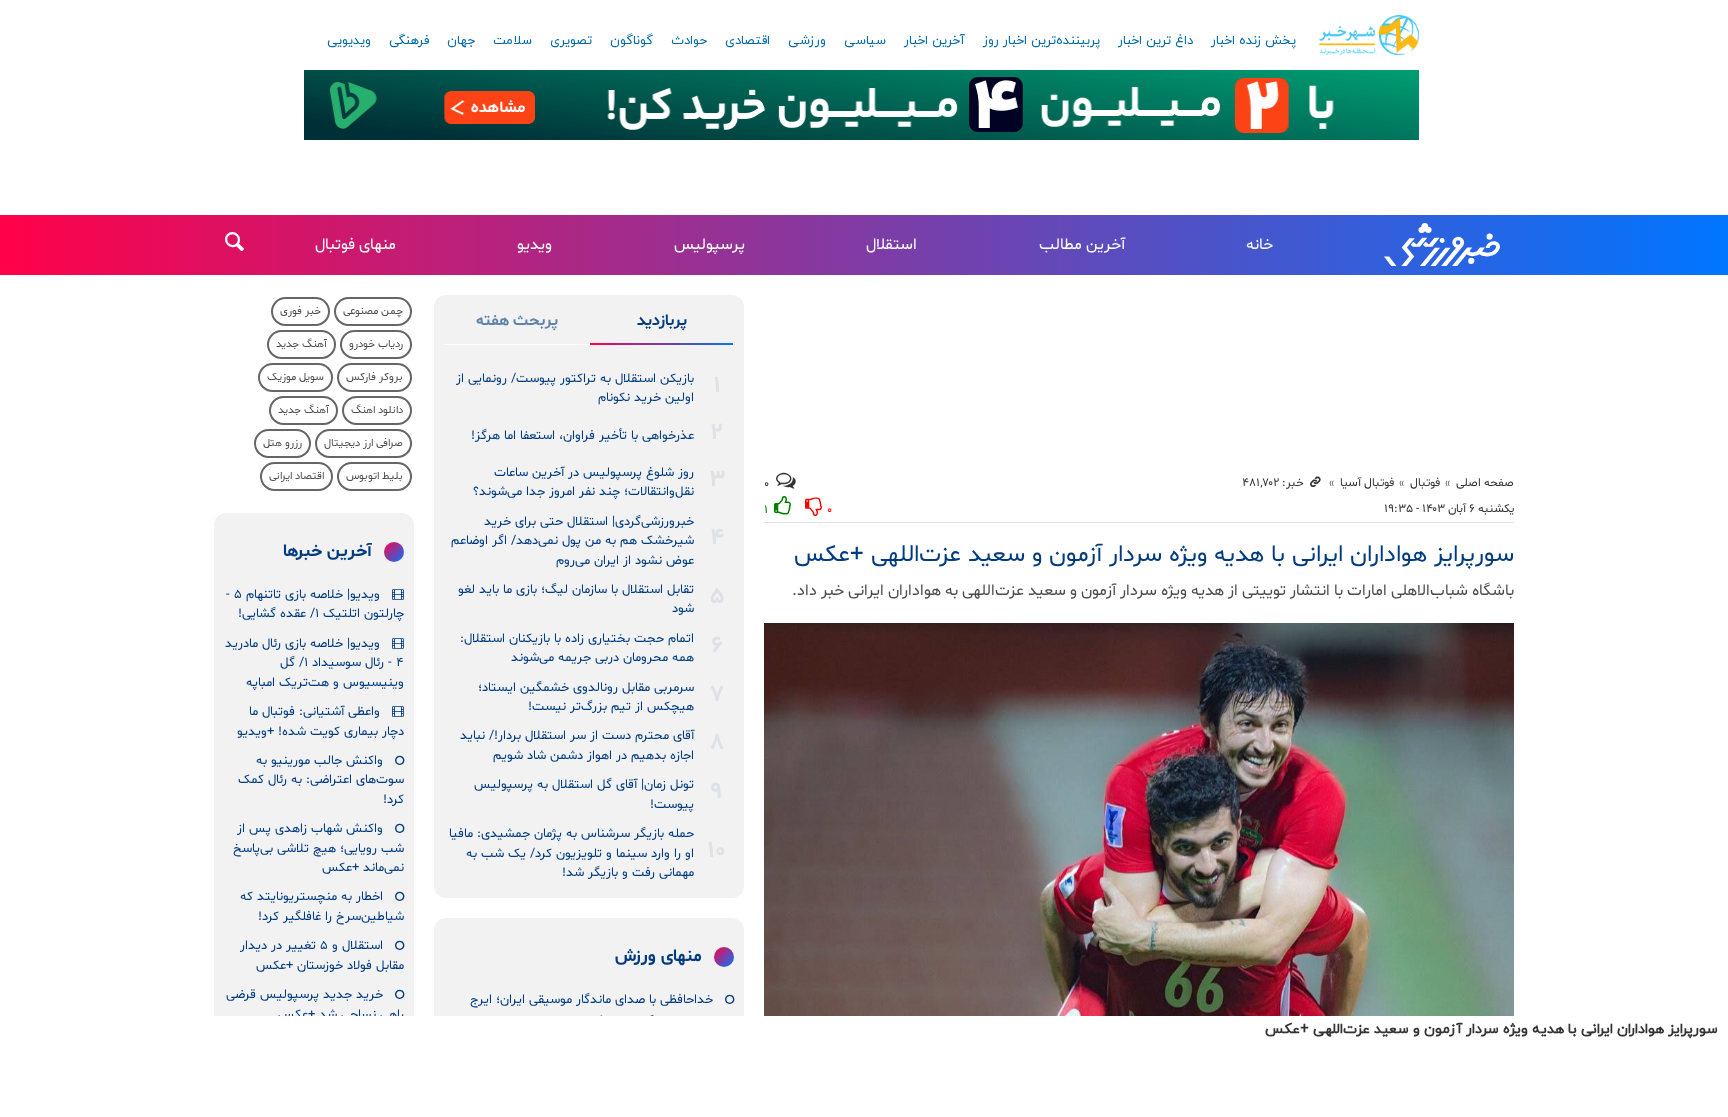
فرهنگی (409, 41)
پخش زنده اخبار (1253, 41)
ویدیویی (349, 41)
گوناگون (631, 41)
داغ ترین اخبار (1155, 41)
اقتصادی (747, 41)
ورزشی (807, 41)
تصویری (571, 41)
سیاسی (865, 41)
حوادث (689, 41)
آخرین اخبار (934, 41)
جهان (461, 41)
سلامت (512, 41)
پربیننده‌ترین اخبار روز (1041, 41)
